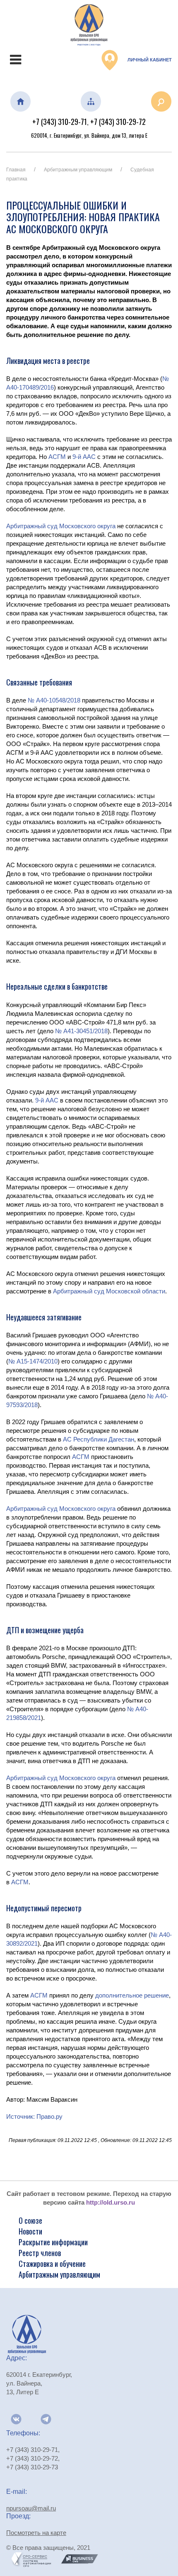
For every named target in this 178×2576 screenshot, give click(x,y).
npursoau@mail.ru (31, 2508)
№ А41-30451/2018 (81, 1031)
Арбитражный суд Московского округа (61, 526)
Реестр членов (40, 2253)
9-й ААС (84, 457)
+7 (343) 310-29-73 (32, 2467)
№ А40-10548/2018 (54, 700)
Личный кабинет (149, 60)
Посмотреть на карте (36, 2533)
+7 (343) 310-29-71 (60, 122)
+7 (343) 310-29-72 (118, 122)
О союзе (30, 2220)
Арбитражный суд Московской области (109, 1291)
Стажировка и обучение (52, 2264)
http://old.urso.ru (111, 2202)
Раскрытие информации (53, 2242)
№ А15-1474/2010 (33, 1361)
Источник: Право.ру (34, 2116)
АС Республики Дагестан (99, 1439)
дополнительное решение (132, 1995)
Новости (30, 2231)
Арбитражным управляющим (78, 170)
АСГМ (57, 457)
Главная (16, 170)
